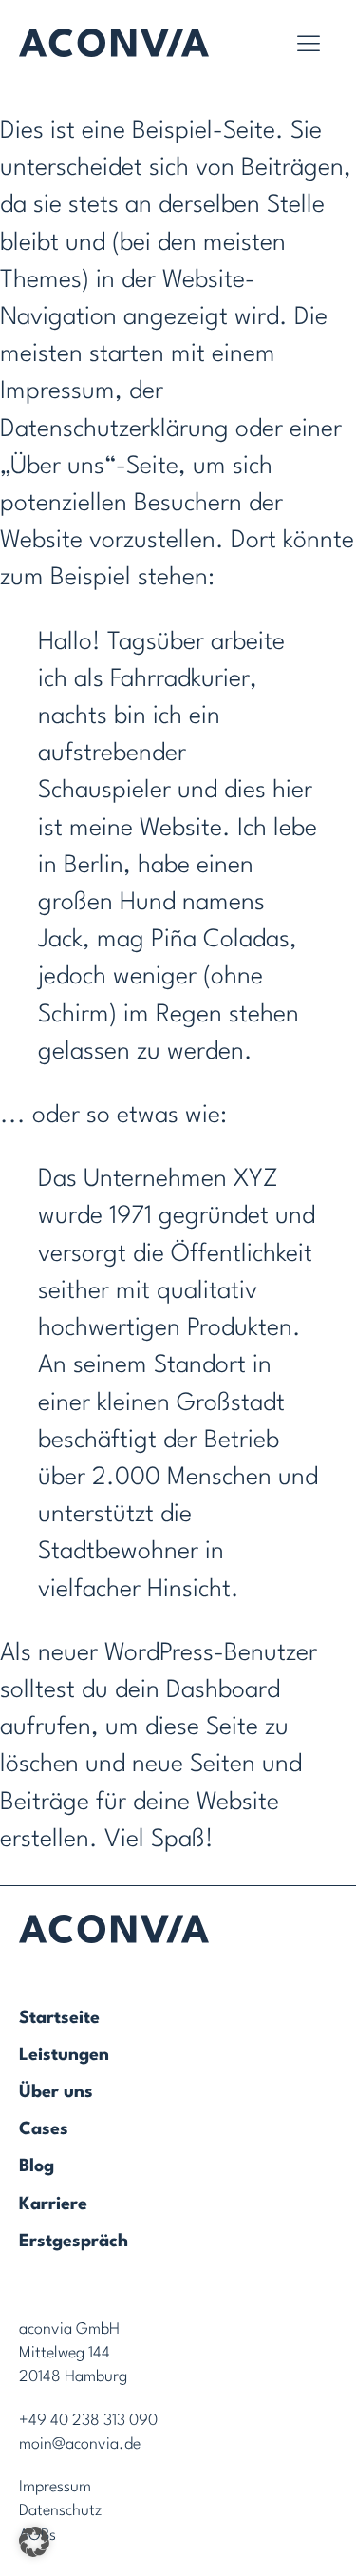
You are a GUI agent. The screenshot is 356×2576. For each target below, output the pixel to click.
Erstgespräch (74, 2242)
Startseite (59, 2018)
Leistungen (64, 2055)
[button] (34, 2542)
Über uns (56, 2092)
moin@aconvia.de (80, 2444)
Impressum (55, 2487)
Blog (37, 2166)
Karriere (53, 2204)
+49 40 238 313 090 (88, 2421)
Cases (44, 2129)
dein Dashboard (197, 1690)
